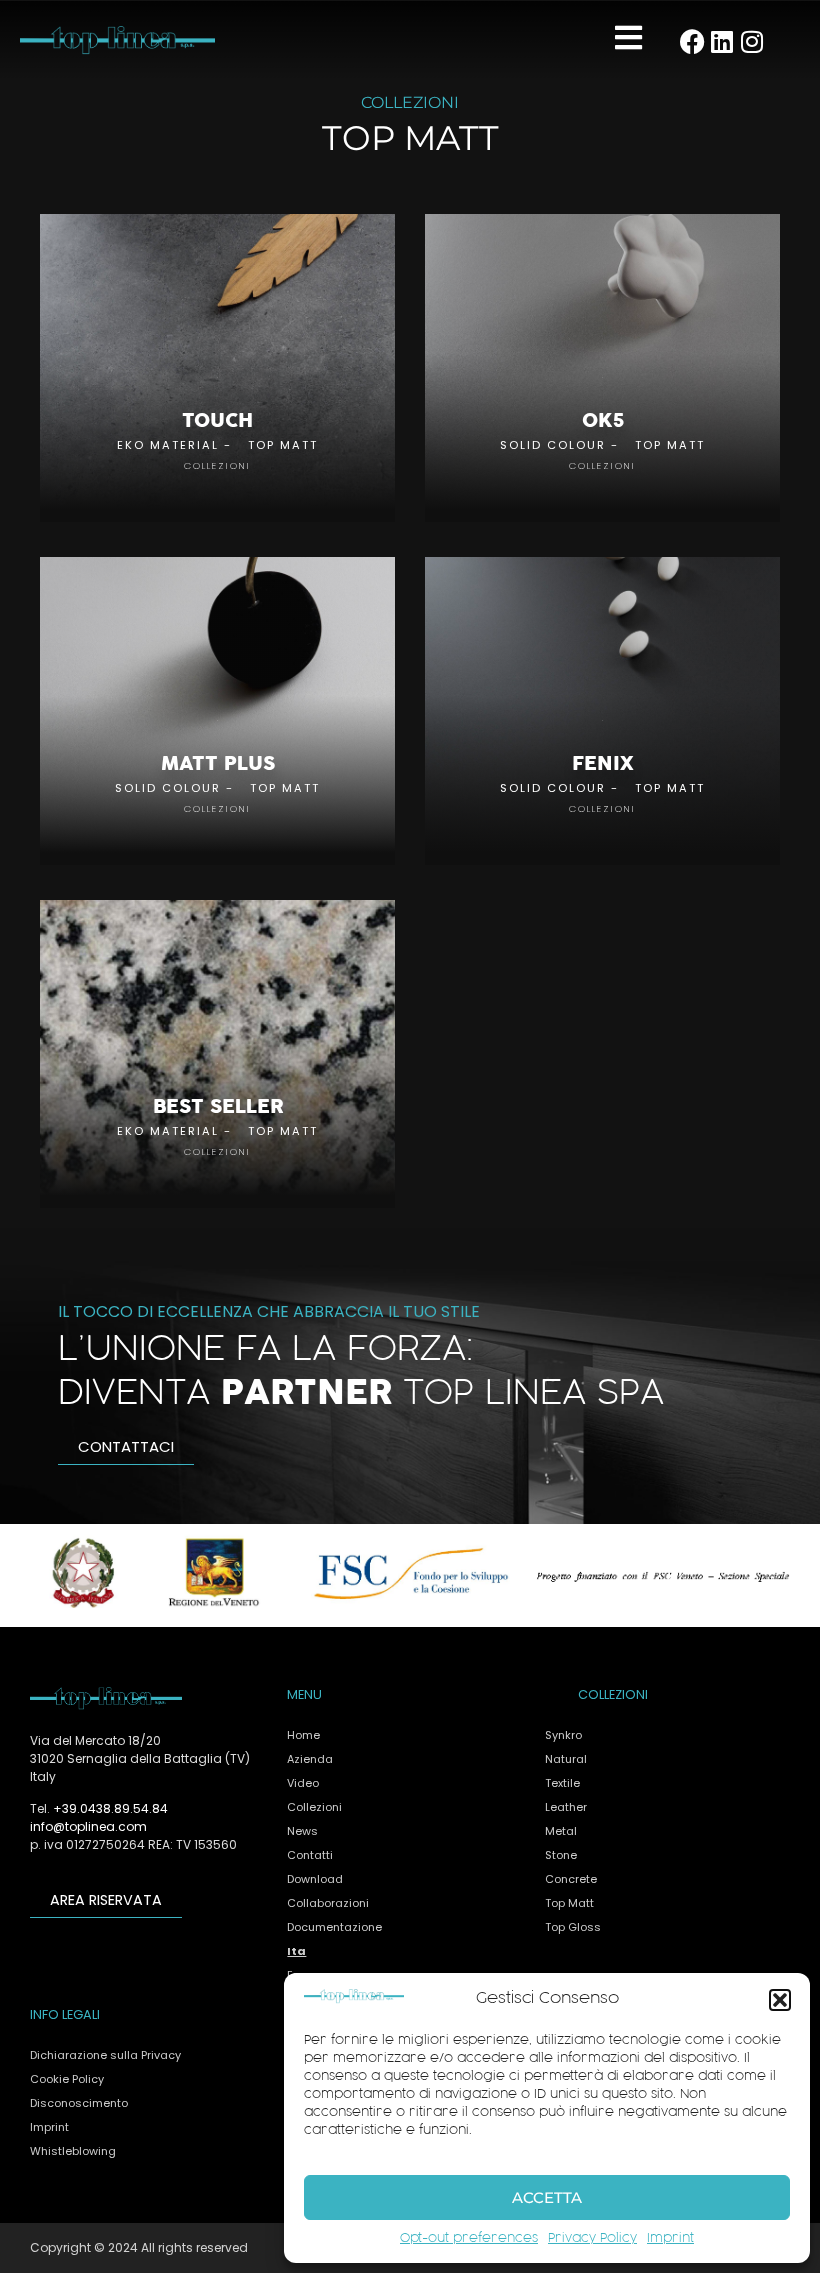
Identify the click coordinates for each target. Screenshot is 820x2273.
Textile (562, 1783)
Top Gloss (573, 1927)
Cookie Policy (67, 2079)
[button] (780, 2000)
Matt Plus (218, 764)
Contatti (310, 1855)
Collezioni (314, 1807)
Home (303, 1735)
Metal (561, 1831)
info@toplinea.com (88, 1826)
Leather (566, 1807)
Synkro (563, 1735)
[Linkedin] (722, 41)
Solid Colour (553, 445)
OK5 (603, 421)
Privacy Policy (592, 2239)
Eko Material (168, 445)
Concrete (571, 1879)
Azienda (310, 1759)
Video (303, 1783)
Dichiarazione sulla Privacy (105, 2055)
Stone (561, 1855)
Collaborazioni (328, 1903)
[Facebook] (692, 41)
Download (315, 1879)
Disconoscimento (79, 2103)
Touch (217, 421)
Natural (566, 1759)
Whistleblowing (73, 2151)
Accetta (547, 2197)
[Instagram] (752, 41)
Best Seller (218, 1107)
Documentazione (334, 1927)
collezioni (217, 465)
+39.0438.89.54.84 (110, 1808)
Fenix (603, 764)
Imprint (670, 2239)
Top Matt (283, 445)
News (302, 1831)
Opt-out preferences (469, 2239)
